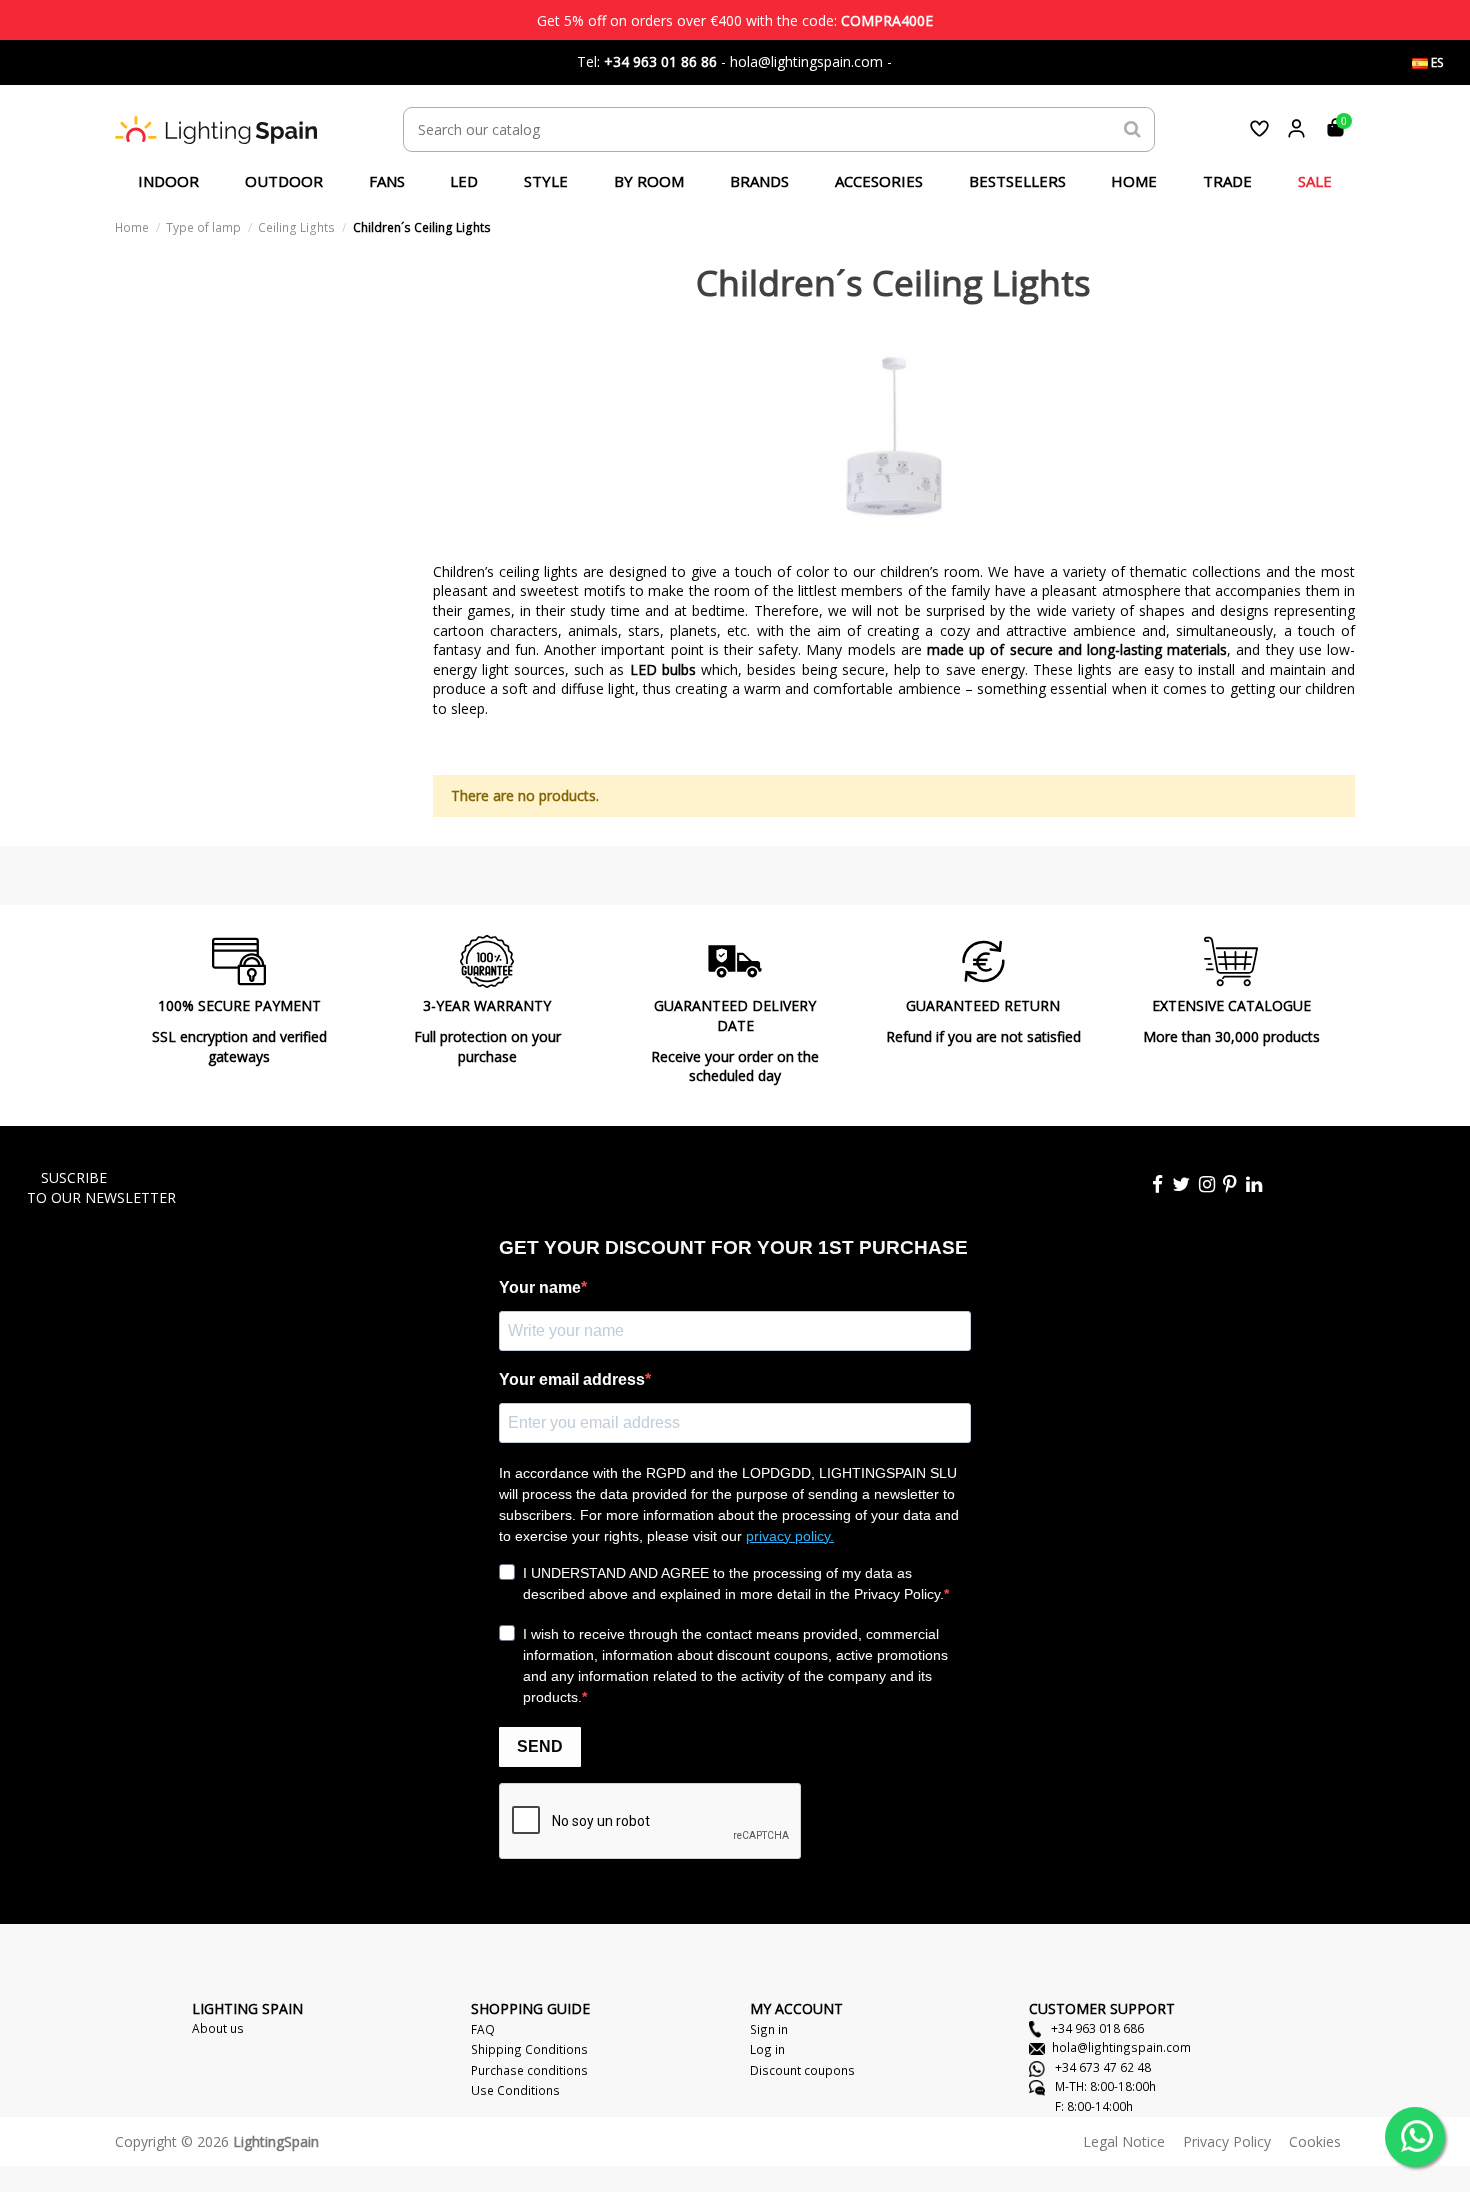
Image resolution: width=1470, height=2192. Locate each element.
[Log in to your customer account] (1296, 128)
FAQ (483, 2029)
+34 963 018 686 (1096, 2028)
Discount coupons (802, 2070)
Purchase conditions (529, 2070)
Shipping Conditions (529, 2049)
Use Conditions (515, 2090)
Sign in (769, 2029)
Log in (767, 2049)
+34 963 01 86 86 (660, 61)
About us (218, 2028)
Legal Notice (1124, 2141)
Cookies (1315, 2141)
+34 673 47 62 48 (1101, 2067)
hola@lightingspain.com (1121, 2047)
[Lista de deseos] (1259, 128)
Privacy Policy (1227, 2141)
